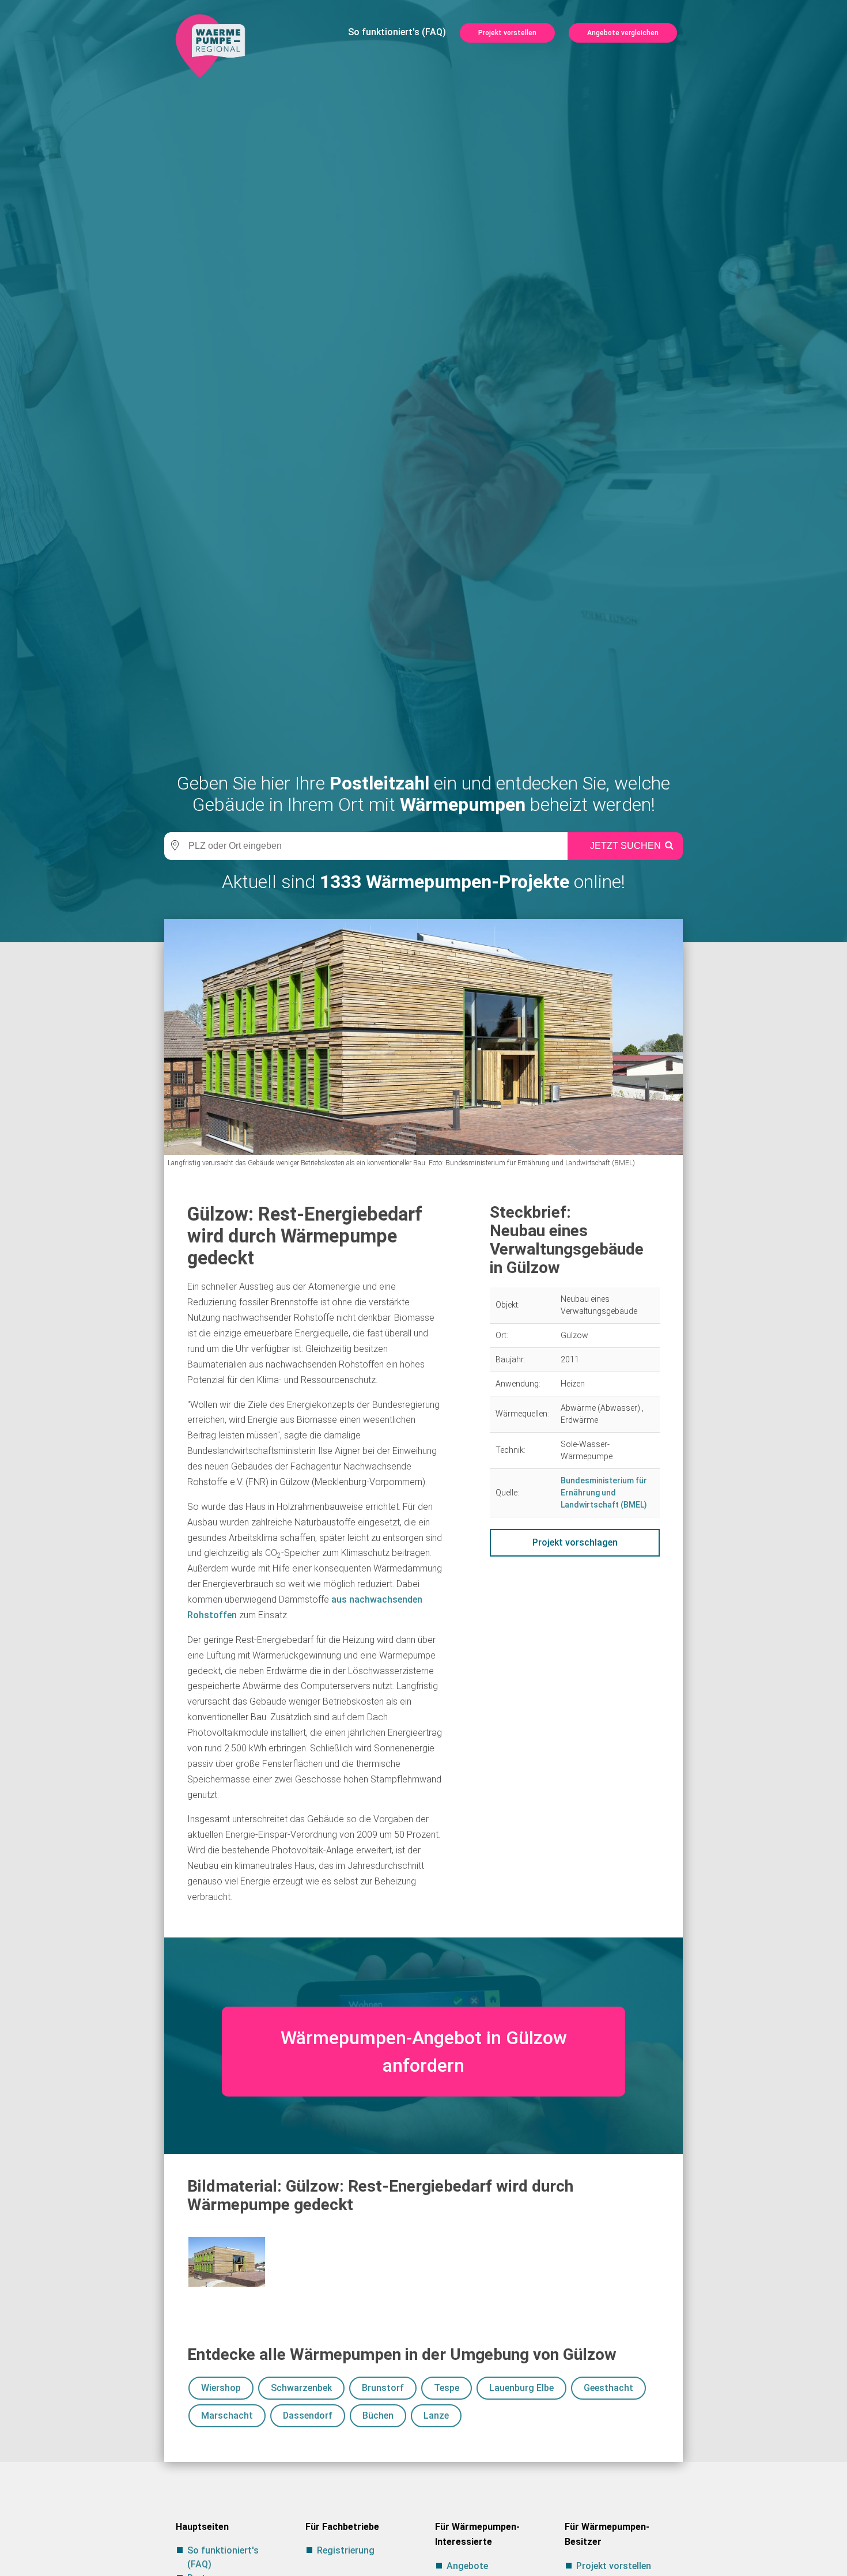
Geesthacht (608, 2388)
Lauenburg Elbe (521, 2388)
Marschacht (227, 2416)
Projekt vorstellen (507, 33)
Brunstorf (383, 2388)
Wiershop (221, 2388)
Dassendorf (308, 2416)
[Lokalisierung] (173, 846)
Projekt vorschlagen (575, 1542)
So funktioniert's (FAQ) (397, 32)
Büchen (378, 2416)
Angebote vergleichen (623, 33)
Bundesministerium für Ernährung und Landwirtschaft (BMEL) (604, 1493)
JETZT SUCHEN (625, 846)
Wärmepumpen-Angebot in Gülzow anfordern (424, 2052)
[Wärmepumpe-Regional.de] (210, 45)
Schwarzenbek (301, 2388)
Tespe (447, 2388)
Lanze (436, 2416)
